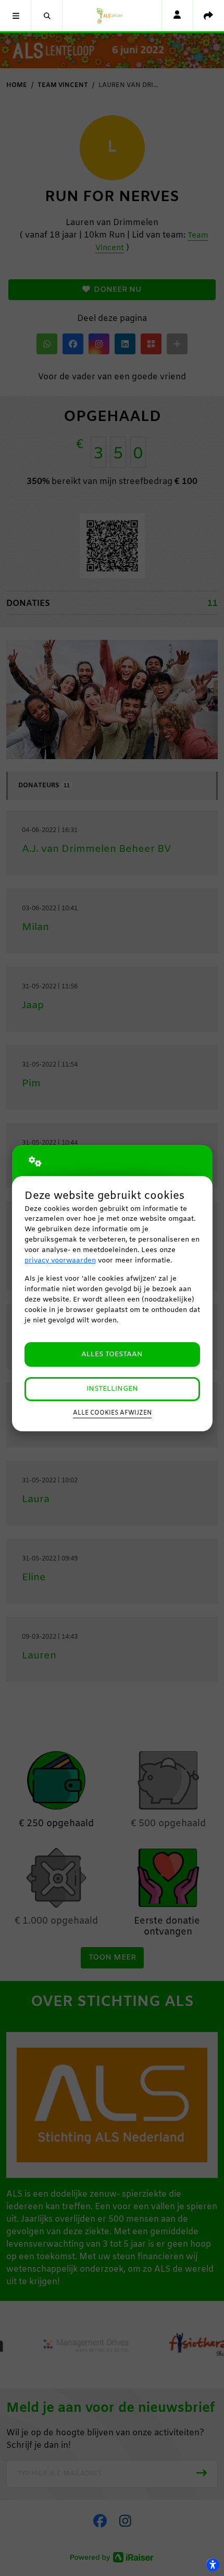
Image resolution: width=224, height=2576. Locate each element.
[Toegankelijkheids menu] (213, 2565)
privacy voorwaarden (60, 1261)
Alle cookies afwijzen (112, 1413)
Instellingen (112, 1389)
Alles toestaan (112, 1354)
